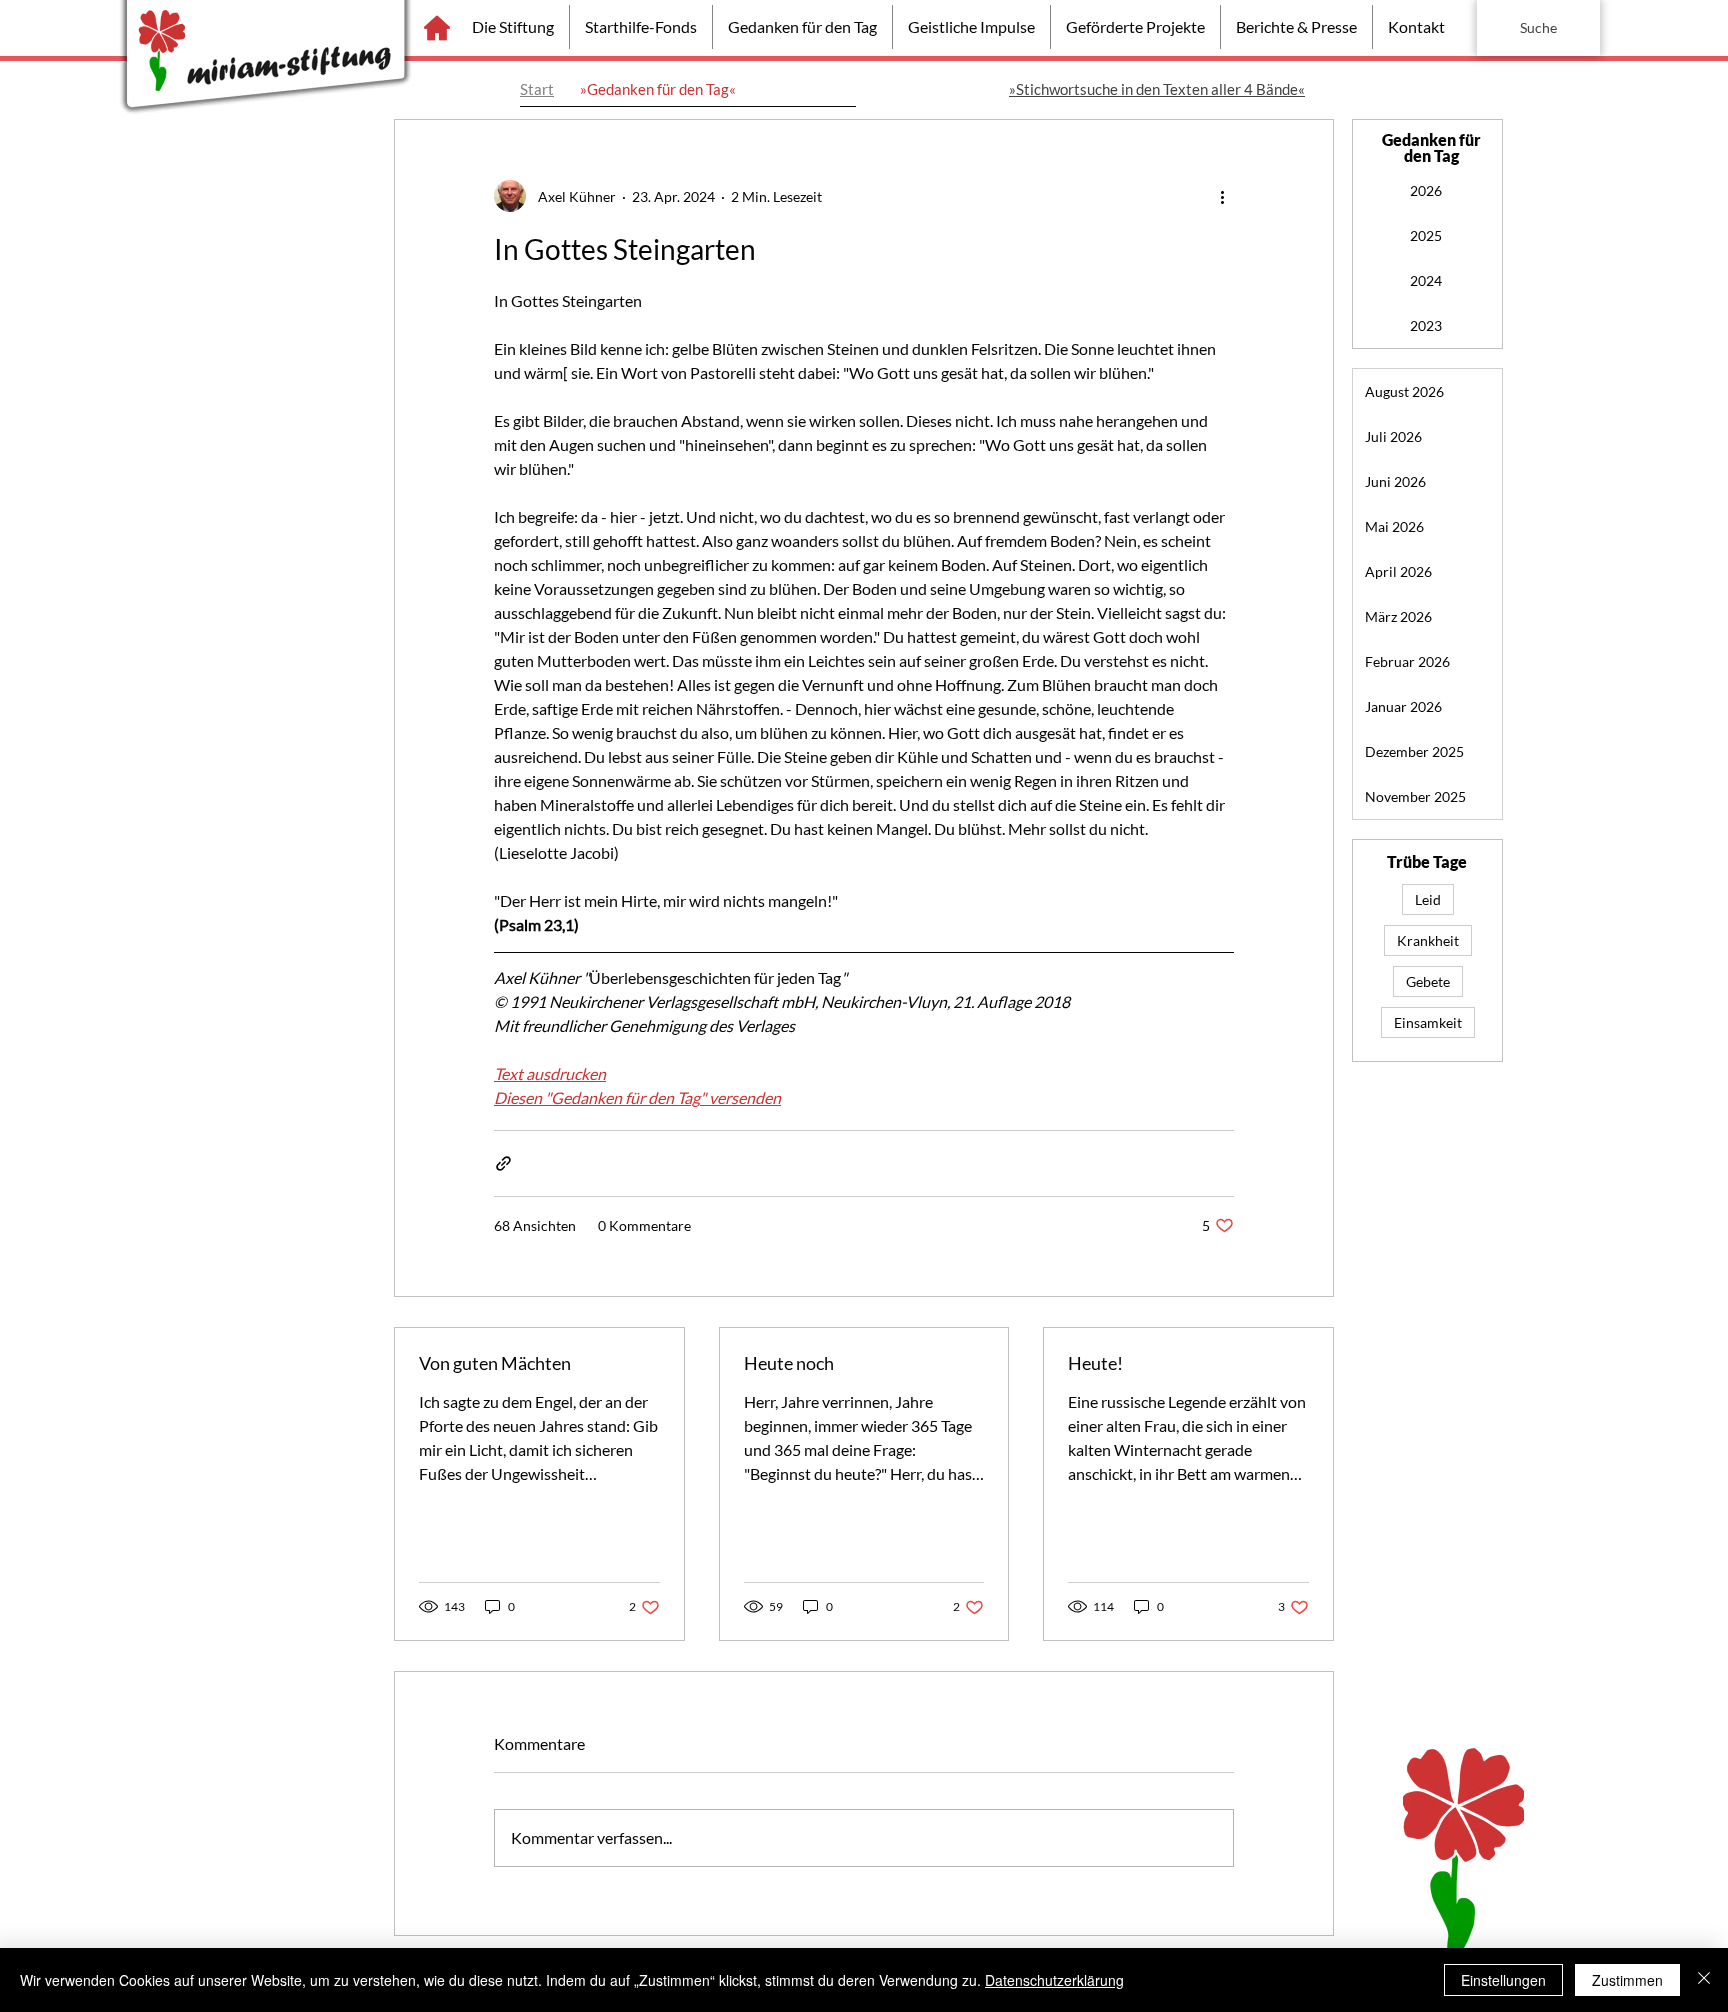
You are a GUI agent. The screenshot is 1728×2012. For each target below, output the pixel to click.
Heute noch (789, 1363)
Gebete (1428, 981)
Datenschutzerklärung (1054, 1980)
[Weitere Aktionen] (1222, 196)
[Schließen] (1704, 1980)
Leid (1428, 899)
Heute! (1095, 1363)
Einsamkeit (1428, 1022)
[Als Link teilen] (503, 1163)
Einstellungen (1503, 1980)
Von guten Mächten (495, 1363)
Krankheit (1428, 940)
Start (537, 89)
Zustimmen (1627, 1980)
